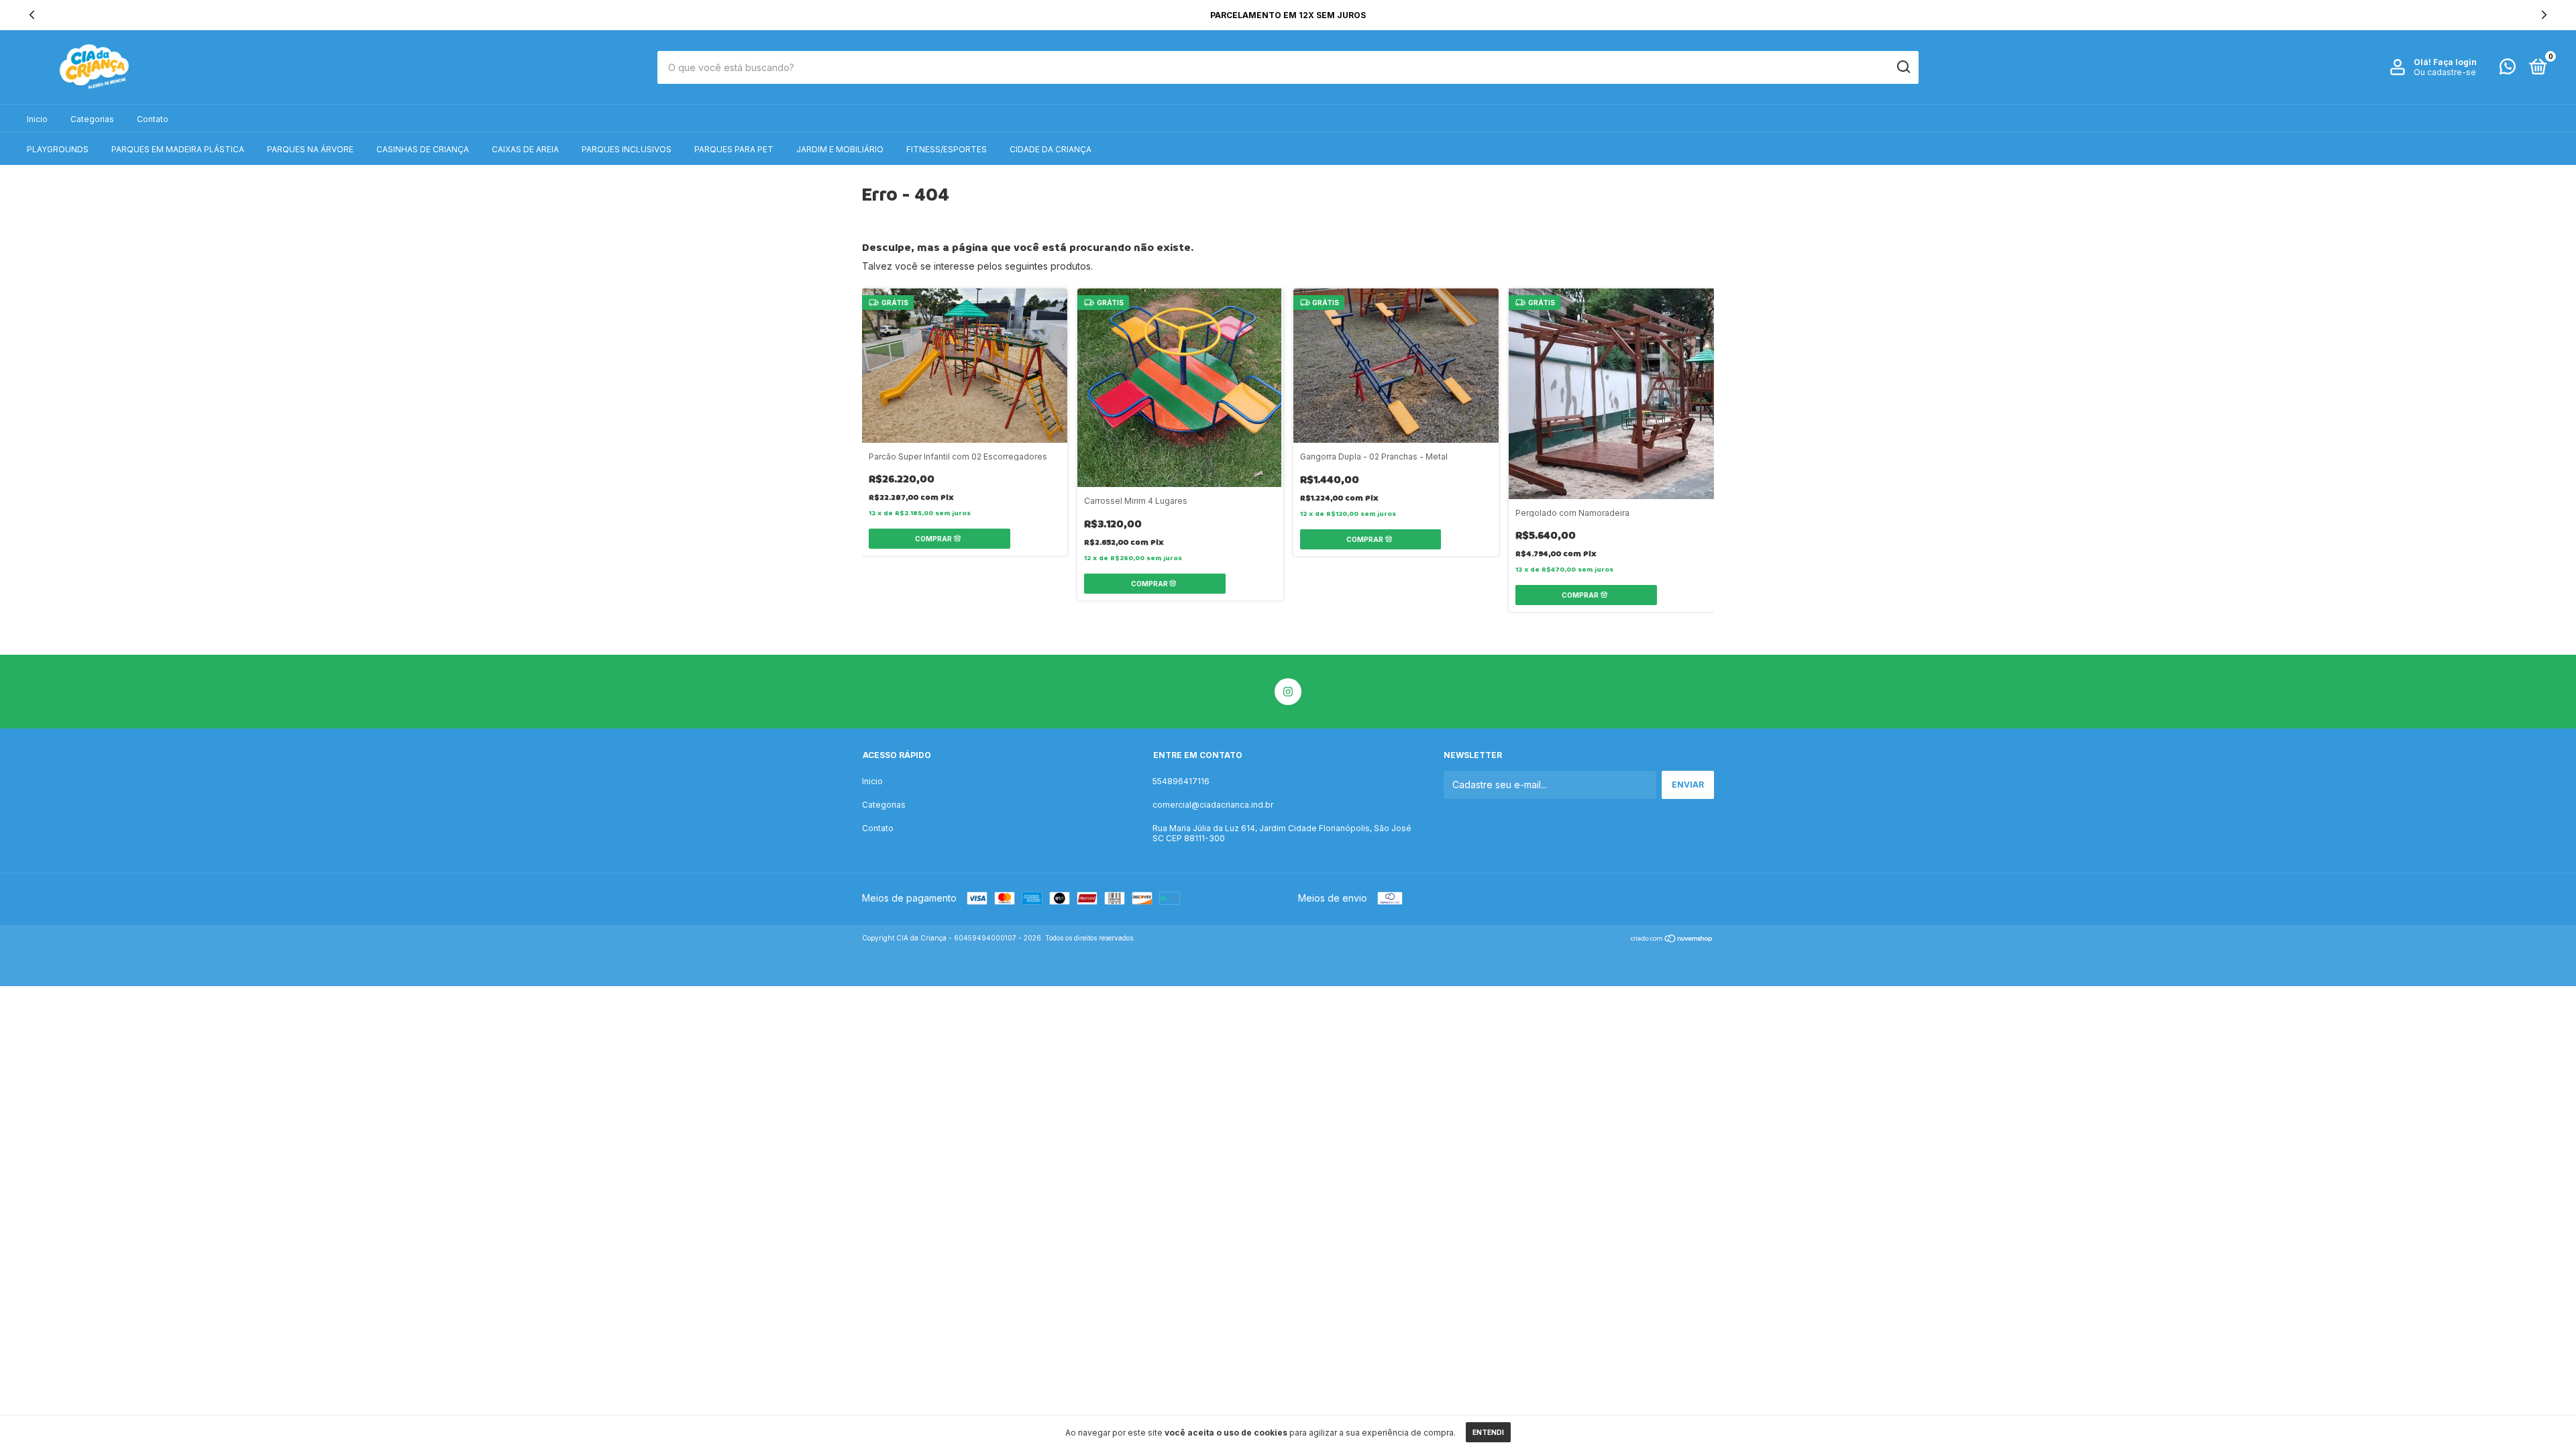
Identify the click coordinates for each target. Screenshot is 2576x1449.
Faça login (2455, 62)
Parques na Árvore (310, 149)
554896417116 (1181, 781)
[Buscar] (1903, 67)
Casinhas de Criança (423, 149)
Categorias (92, 119)
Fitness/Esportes (947, 149)
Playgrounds (58, 149)
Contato (153, 119)
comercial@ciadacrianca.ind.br (1213, 805)
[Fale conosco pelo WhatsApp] (2508, 69)
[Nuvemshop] (1672, 940)
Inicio (37, 119)
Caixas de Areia (525, 149)
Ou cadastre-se (2445, 72)
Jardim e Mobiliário (840, 149)
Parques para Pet (734, 149)
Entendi (1488, 1432)
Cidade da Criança (1051, 149)
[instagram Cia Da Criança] (1288, 692)
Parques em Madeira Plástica (178, 149)
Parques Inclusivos (627, 149)
